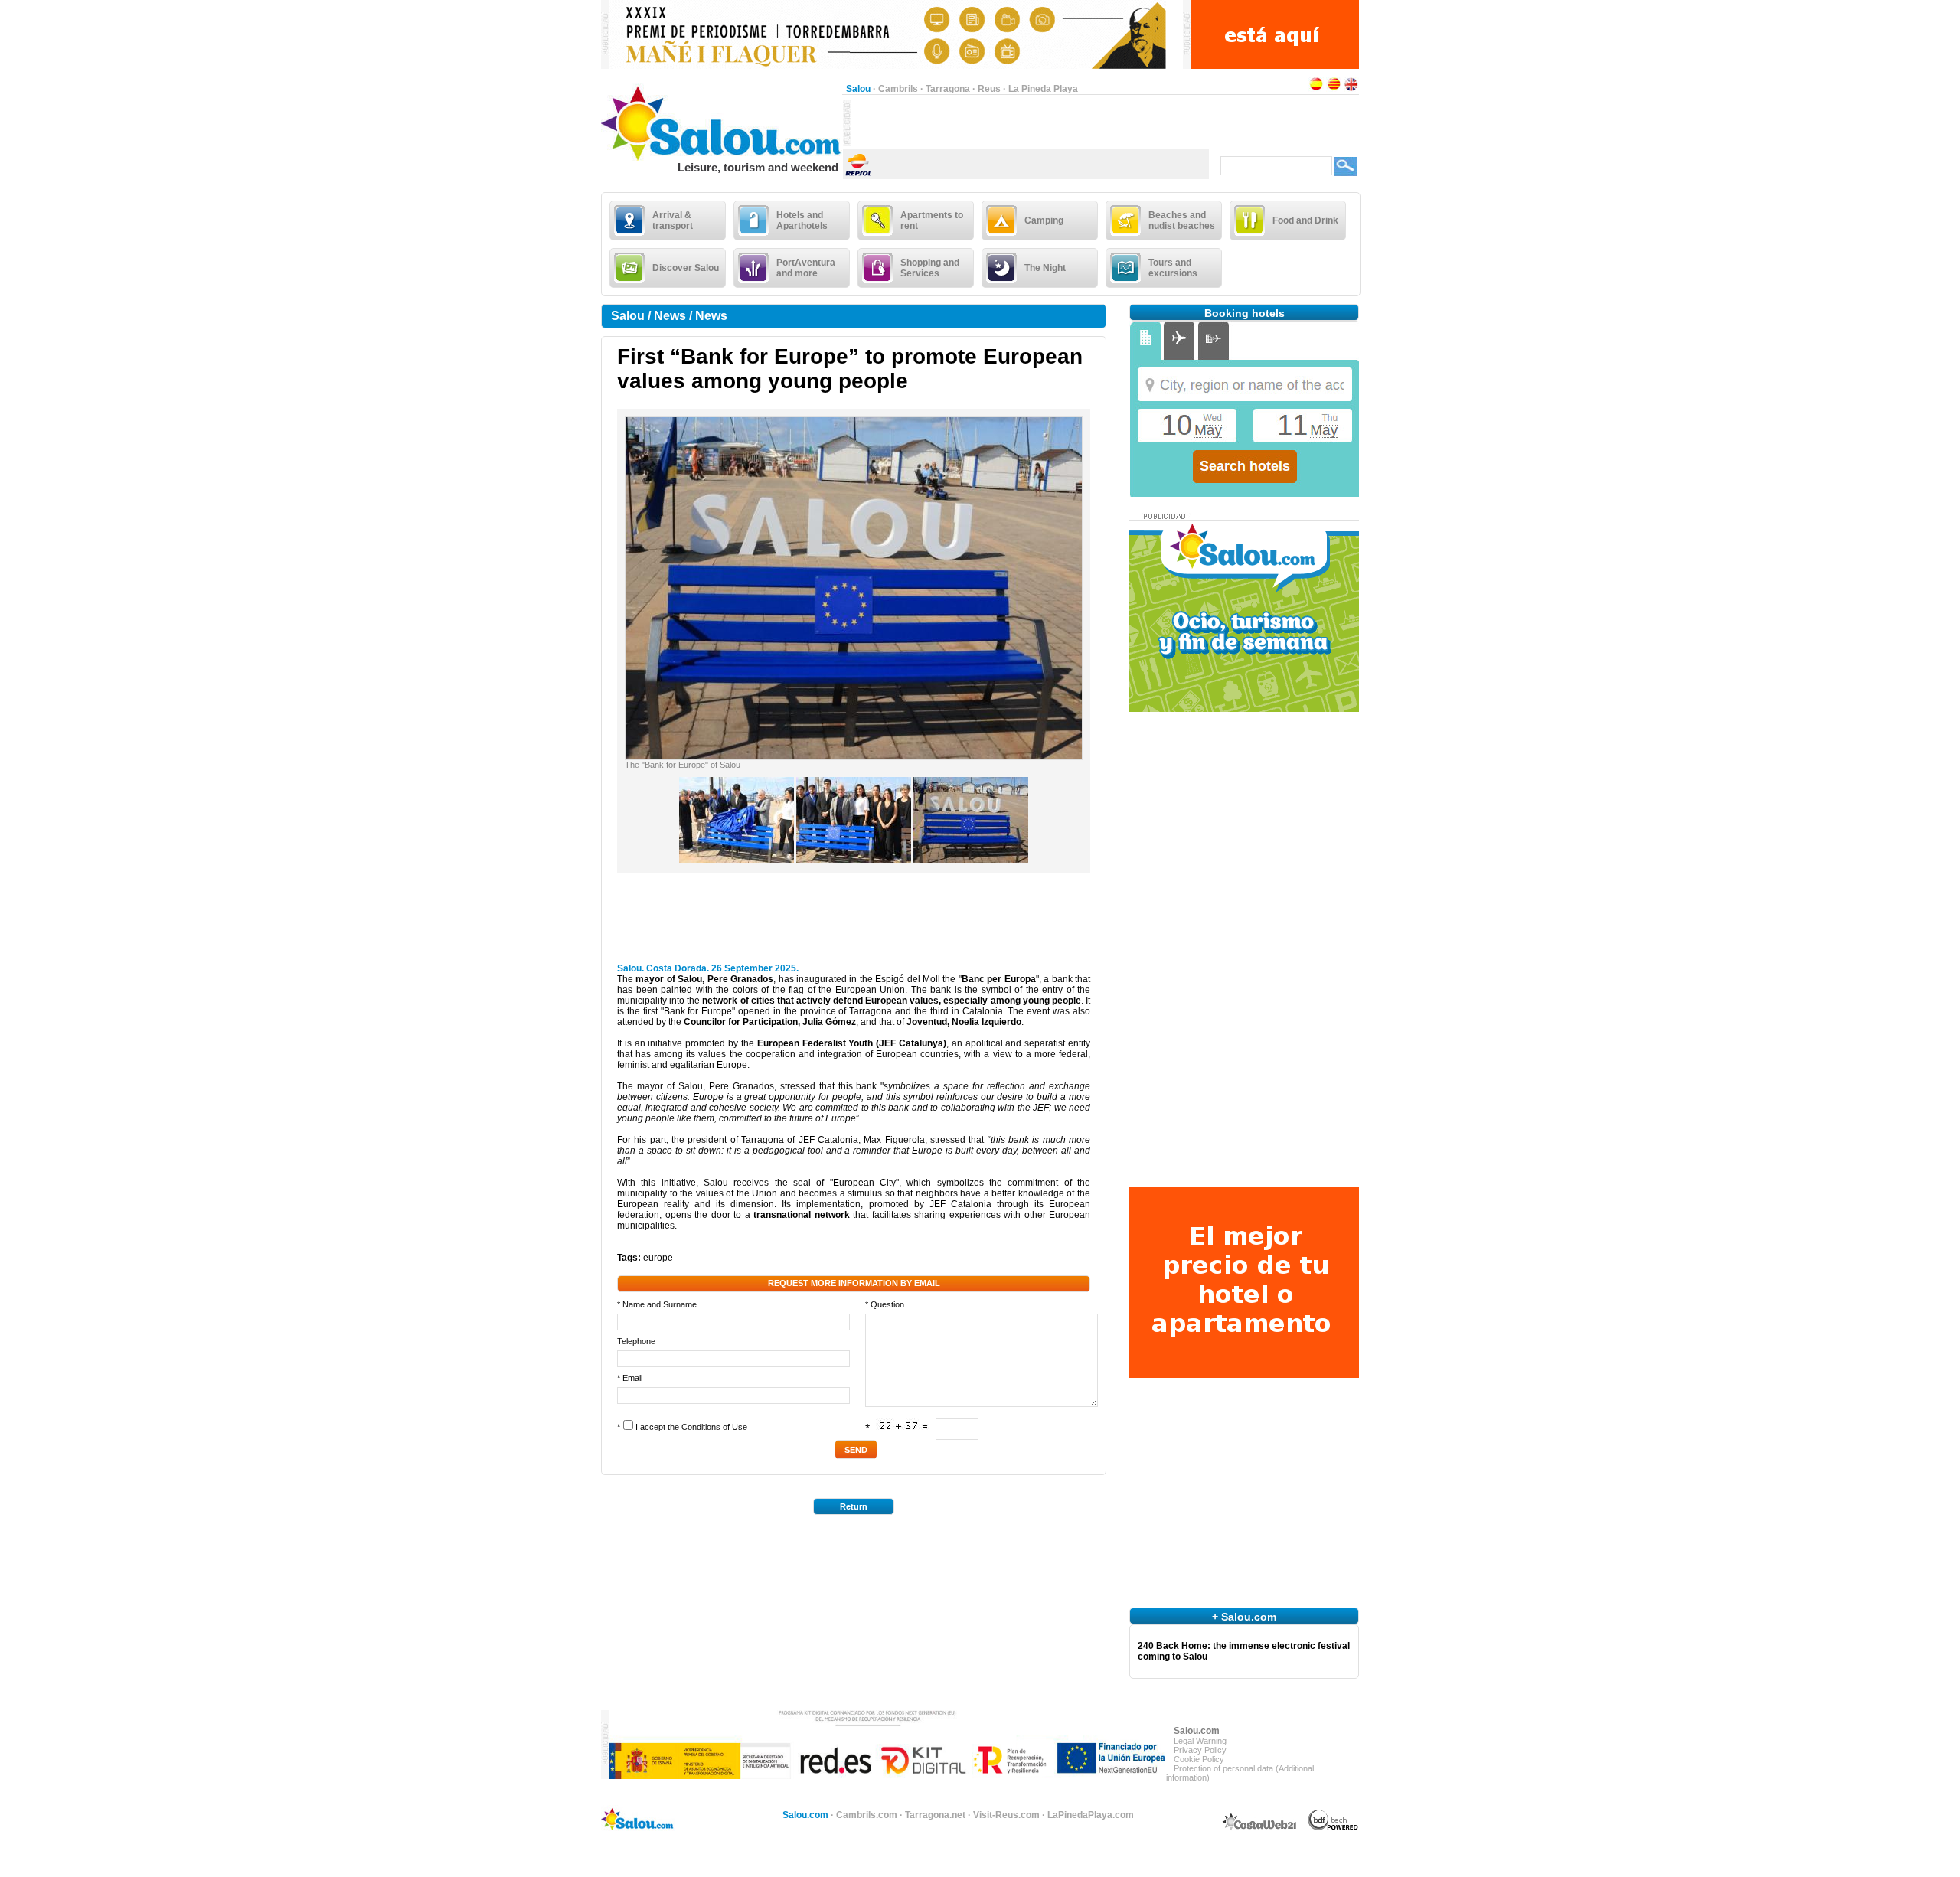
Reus (989, 89)
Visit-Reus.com (1006, 1815)
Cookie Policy (1199, 1759)
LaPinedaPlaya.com (1091, 1815)
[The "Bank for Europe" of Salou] (854, 756)
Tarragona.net (935, 1815)
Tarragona (948, 89)
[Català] (1334, 89)
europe (658, 1258)
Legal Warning (1200, 1741)
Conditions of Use (714, 1427)
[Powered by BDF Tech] (1333, 1828)
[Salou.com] (722, 158)
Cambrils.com (867, 1815)
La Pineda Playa (1043, 89)
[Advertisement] (1030, 123)
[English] (1351, 89)
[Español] (1316, 89)
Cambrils (898, 89)
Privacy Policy (1200, 1750)
